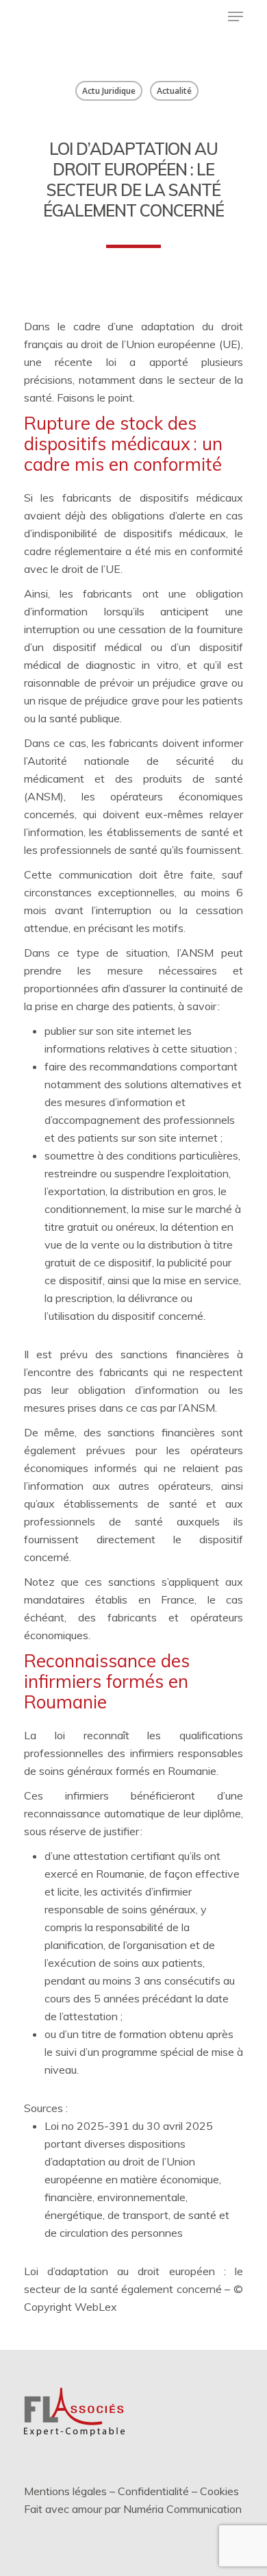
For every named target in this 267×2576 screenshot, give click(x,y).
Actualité (174, 91)
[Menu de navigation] (236, 16)
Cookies (219, 2491)
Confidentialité (153, 2491)
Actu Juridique (109, 91)
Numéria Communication (182, 2509)
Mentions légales (65, 2491)
